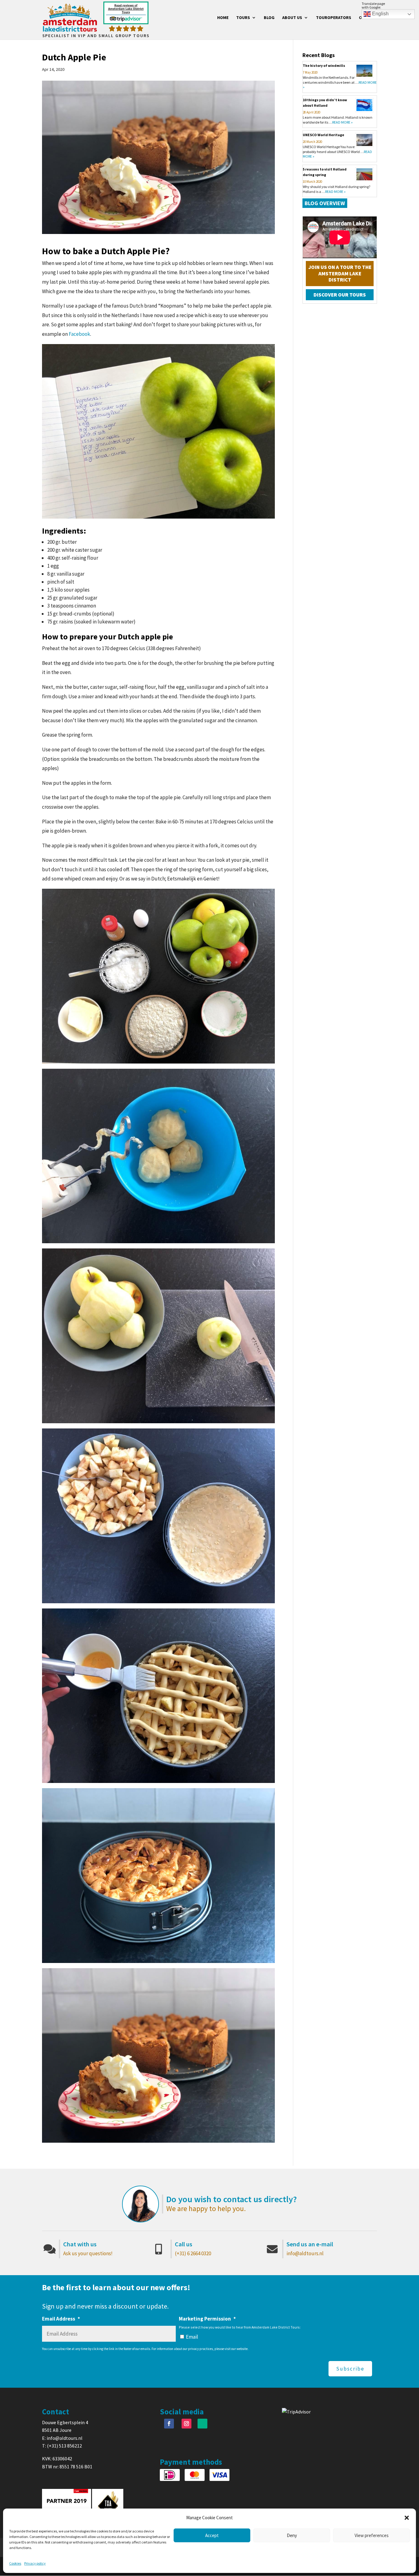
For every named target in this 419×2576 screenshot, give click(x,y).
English (380, 14)
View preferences (372, 2535)
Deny (292, 2535)
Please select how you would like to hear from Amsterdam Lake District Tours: (240, 2327)
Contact (368, 18)
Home (223, 18)
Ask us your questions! (88, 2253)
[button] (407, 2518)
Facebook (79, 334)
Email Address (61, 2319)
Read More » (342, 122)
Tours (243, 18)
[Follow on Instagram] (186, 2424)
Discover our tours (340, 295)
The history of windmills (324, 65)
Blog (269, 18)
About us (292, 18)
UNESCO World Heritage (323, 135)
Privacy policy (35, 2563)
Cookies (15, 2563)
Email (192, 2337)
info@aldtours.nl (305, 2253)
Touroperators (334, 18)
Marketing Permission (207, 2319)
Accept (212, 2535)
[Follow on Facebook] (169, 2424)
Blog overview (325, 203)
